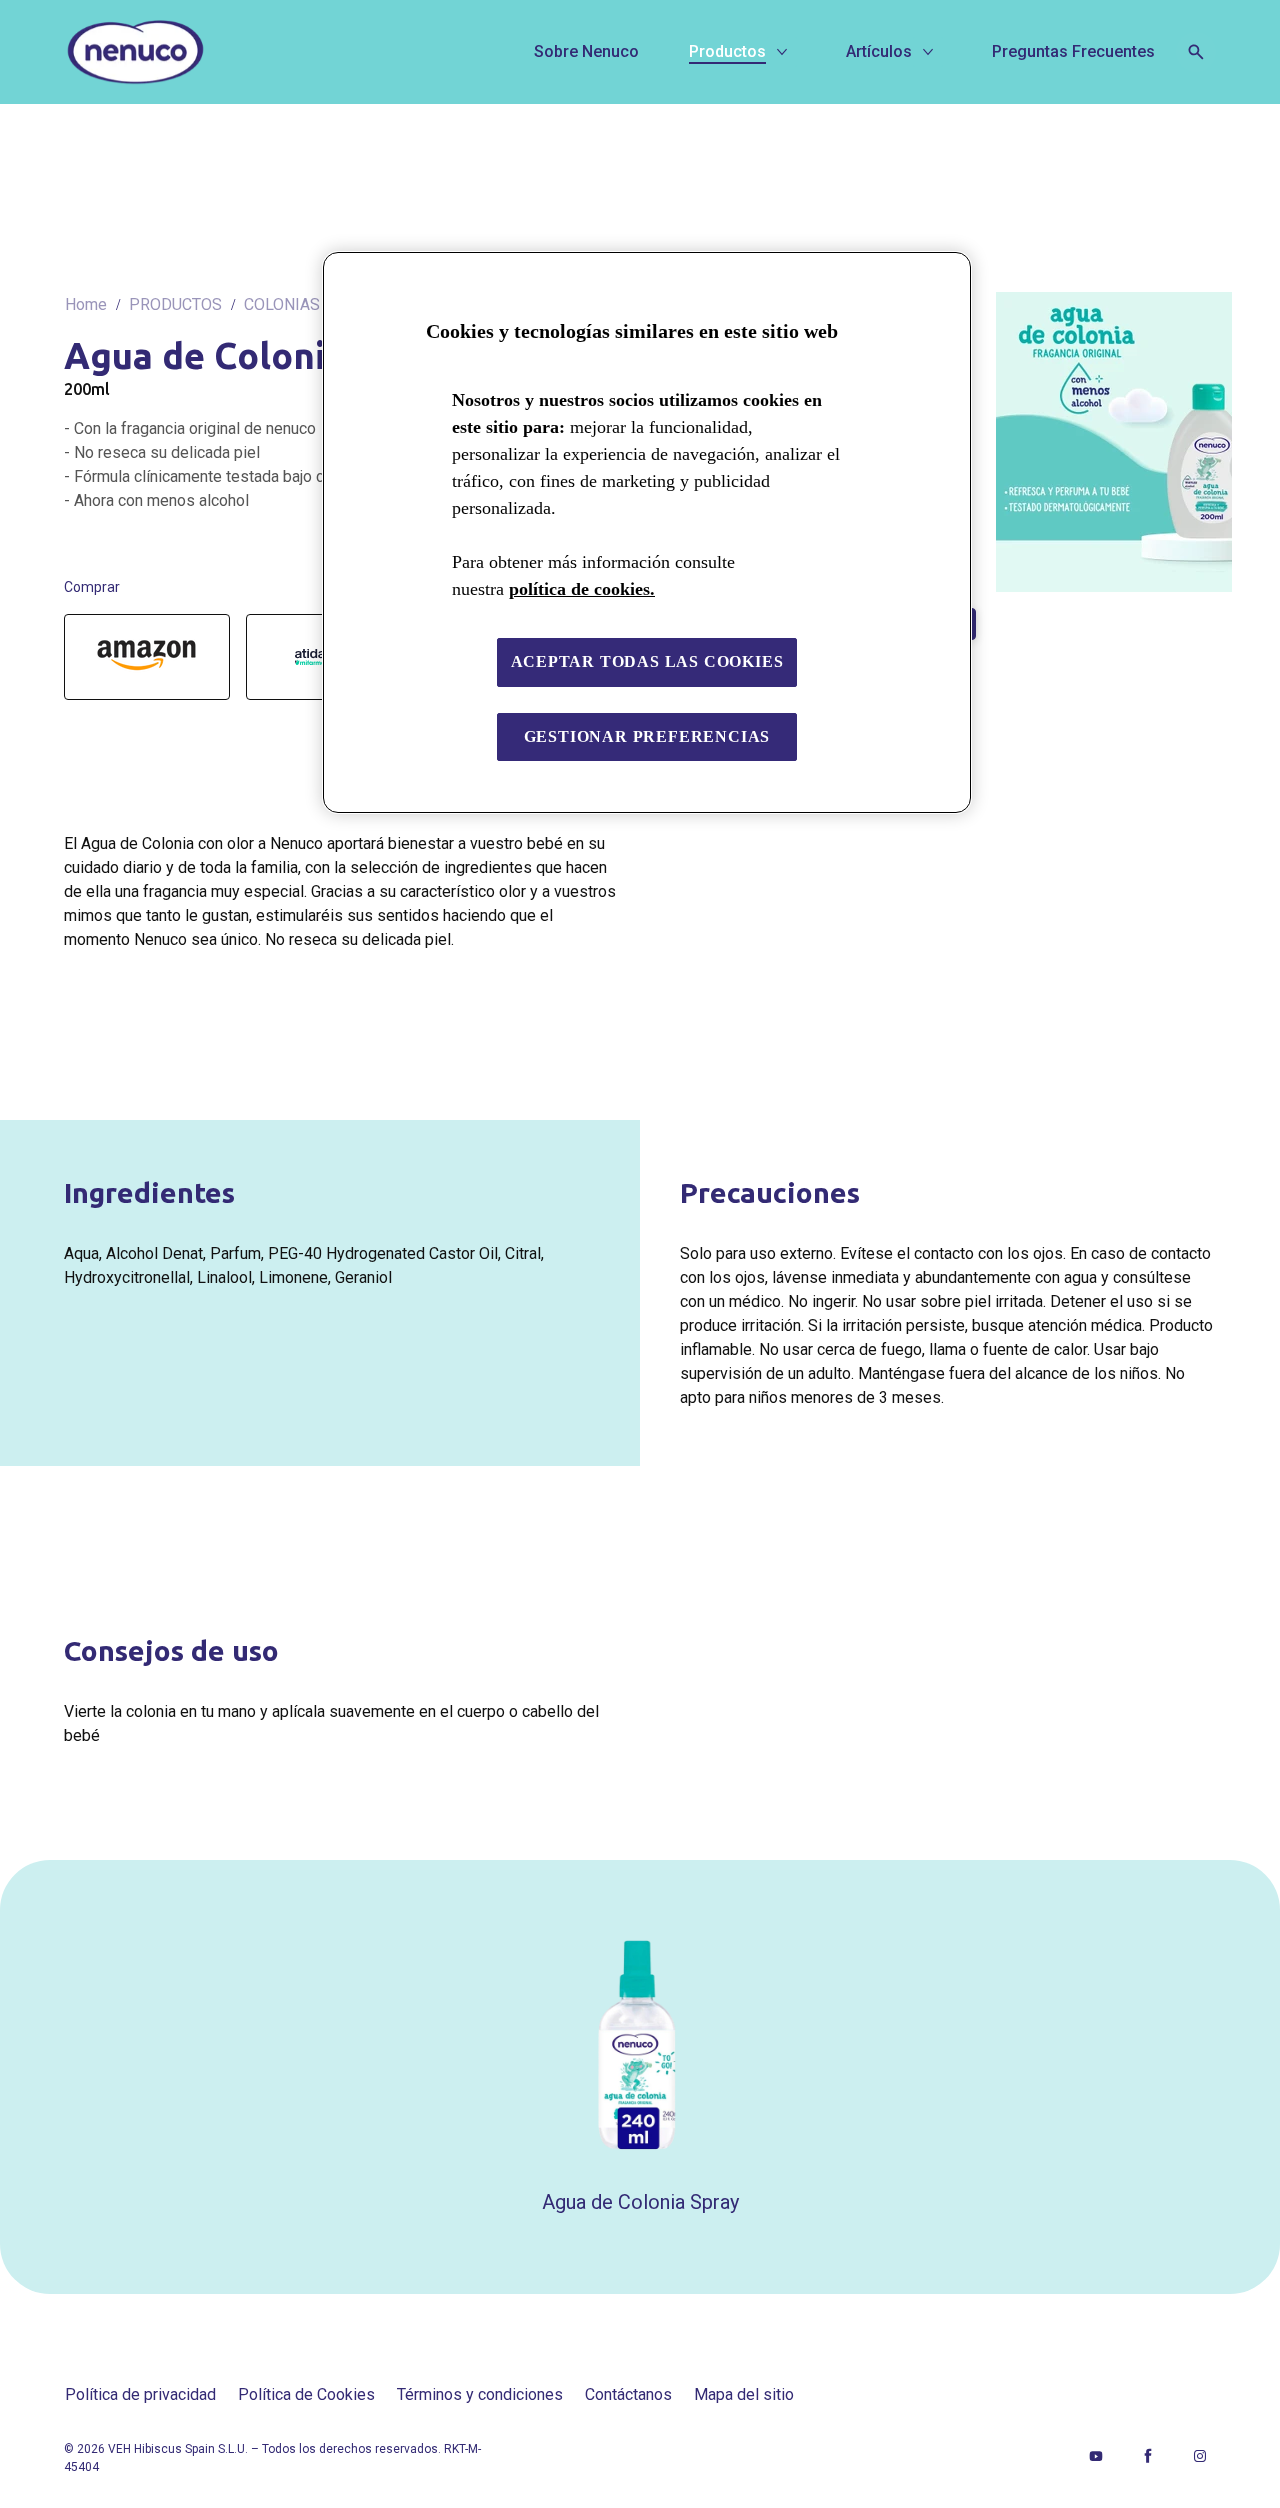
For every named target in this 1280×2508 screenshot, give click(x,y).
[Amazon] (147, 657)
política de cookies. (582, 589)
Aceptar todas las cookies (647, 661)
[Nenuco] (209, 52)
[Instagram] (1200, 2456)
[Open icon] (1196, 52)
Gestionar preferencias (647, 736)
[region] (647, 532)
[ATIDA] (310, 657)
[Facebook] (1148, 2456)
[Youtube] (1096, 2456)
